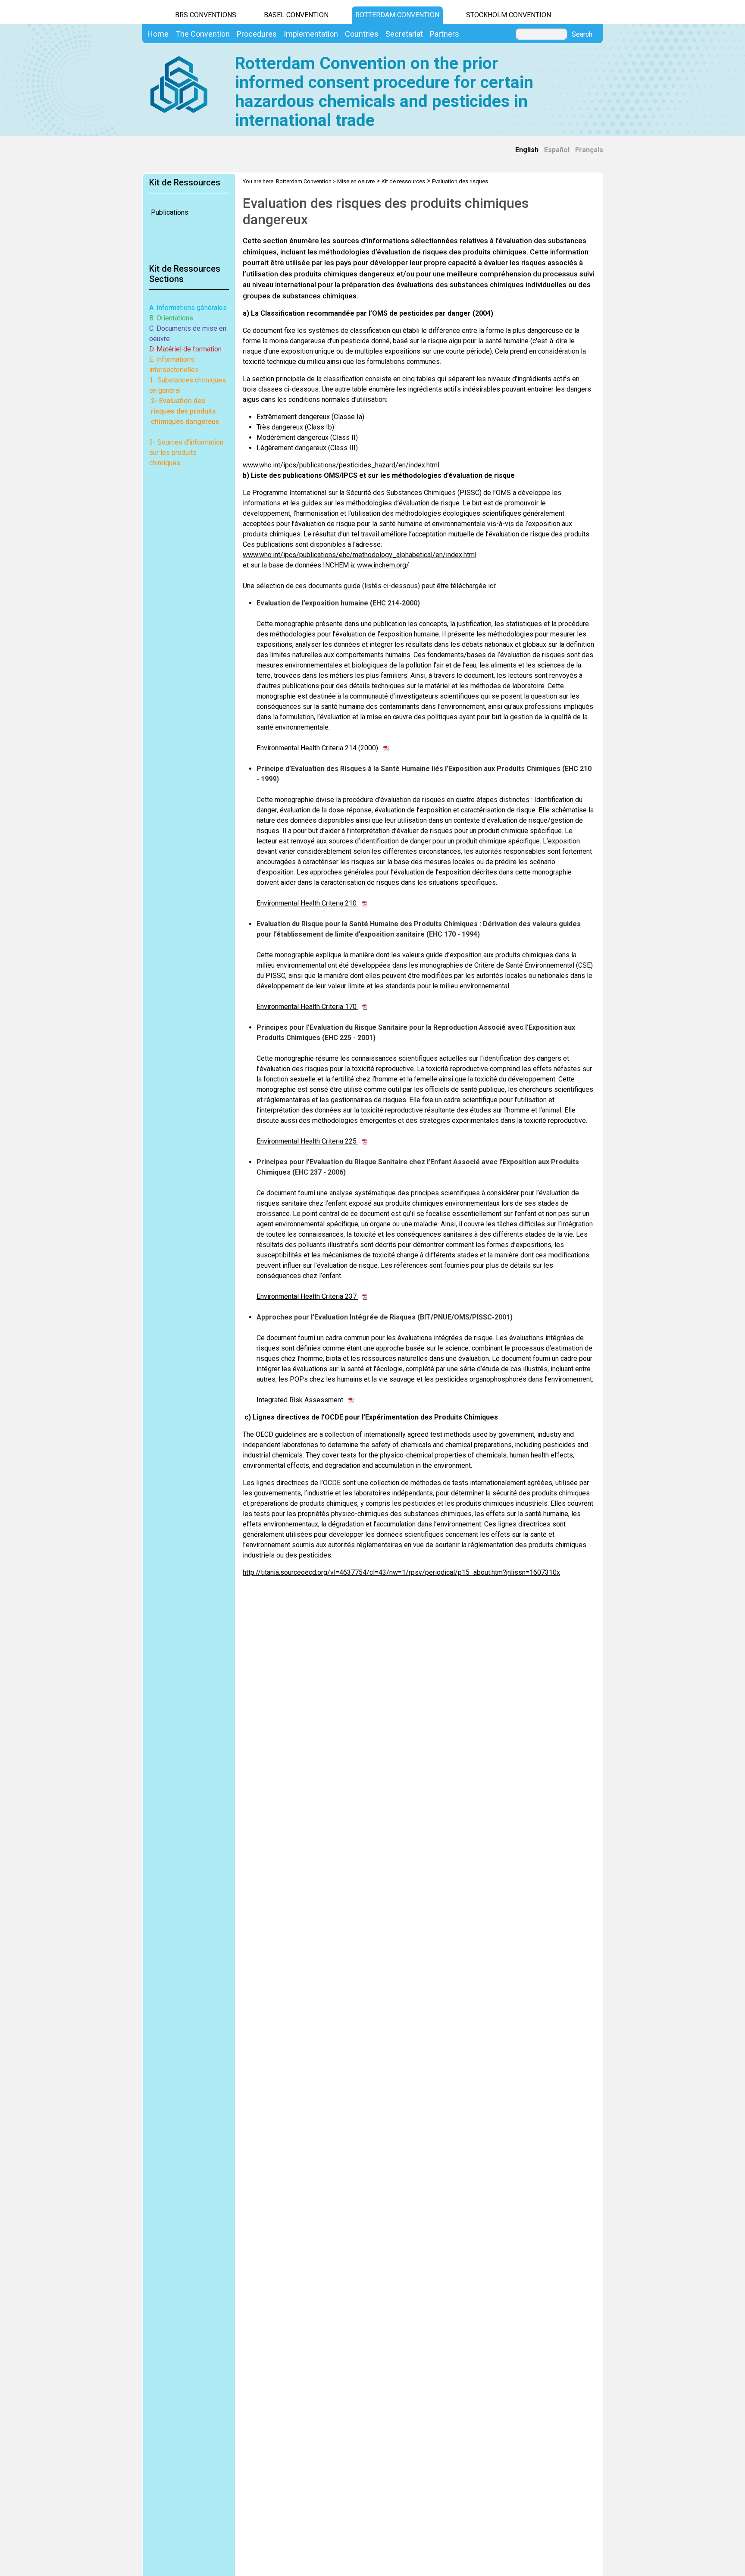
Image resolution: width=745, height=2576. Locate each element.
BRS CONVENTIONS (206, 15)
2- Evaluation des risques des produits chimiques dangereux (185, 411)
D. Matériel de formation (185, 349)
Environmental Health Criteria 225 (307, 1141)
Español (557, 150)
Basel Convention (296, 15)
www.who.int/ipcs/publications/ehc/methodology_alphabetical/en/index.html (360, 555)
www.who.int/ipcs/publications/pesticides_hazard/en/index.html (341, 465)
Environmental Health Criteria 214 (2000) (318, 748)
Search (582, 34)
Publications (170, 212)
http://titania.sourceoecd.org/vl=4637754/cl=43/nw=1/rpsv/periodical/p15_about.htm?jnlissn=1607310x (401, 1572)
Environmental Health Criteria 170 (307, 1007)
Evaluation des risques (460, 181)
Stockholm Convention (509, 15)
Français (589, 150)
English (527, 150)
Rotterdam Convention (397, 15)
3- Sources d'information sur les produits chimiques (186, 453)
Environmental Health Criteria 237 (307, 1296)
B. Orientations (171, 318)
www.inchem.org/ (383, 565)
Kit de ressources (403, 181)
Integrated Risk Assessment (301, 1400)
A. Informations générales (188, 308)
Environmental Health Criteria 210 (307, 903)
